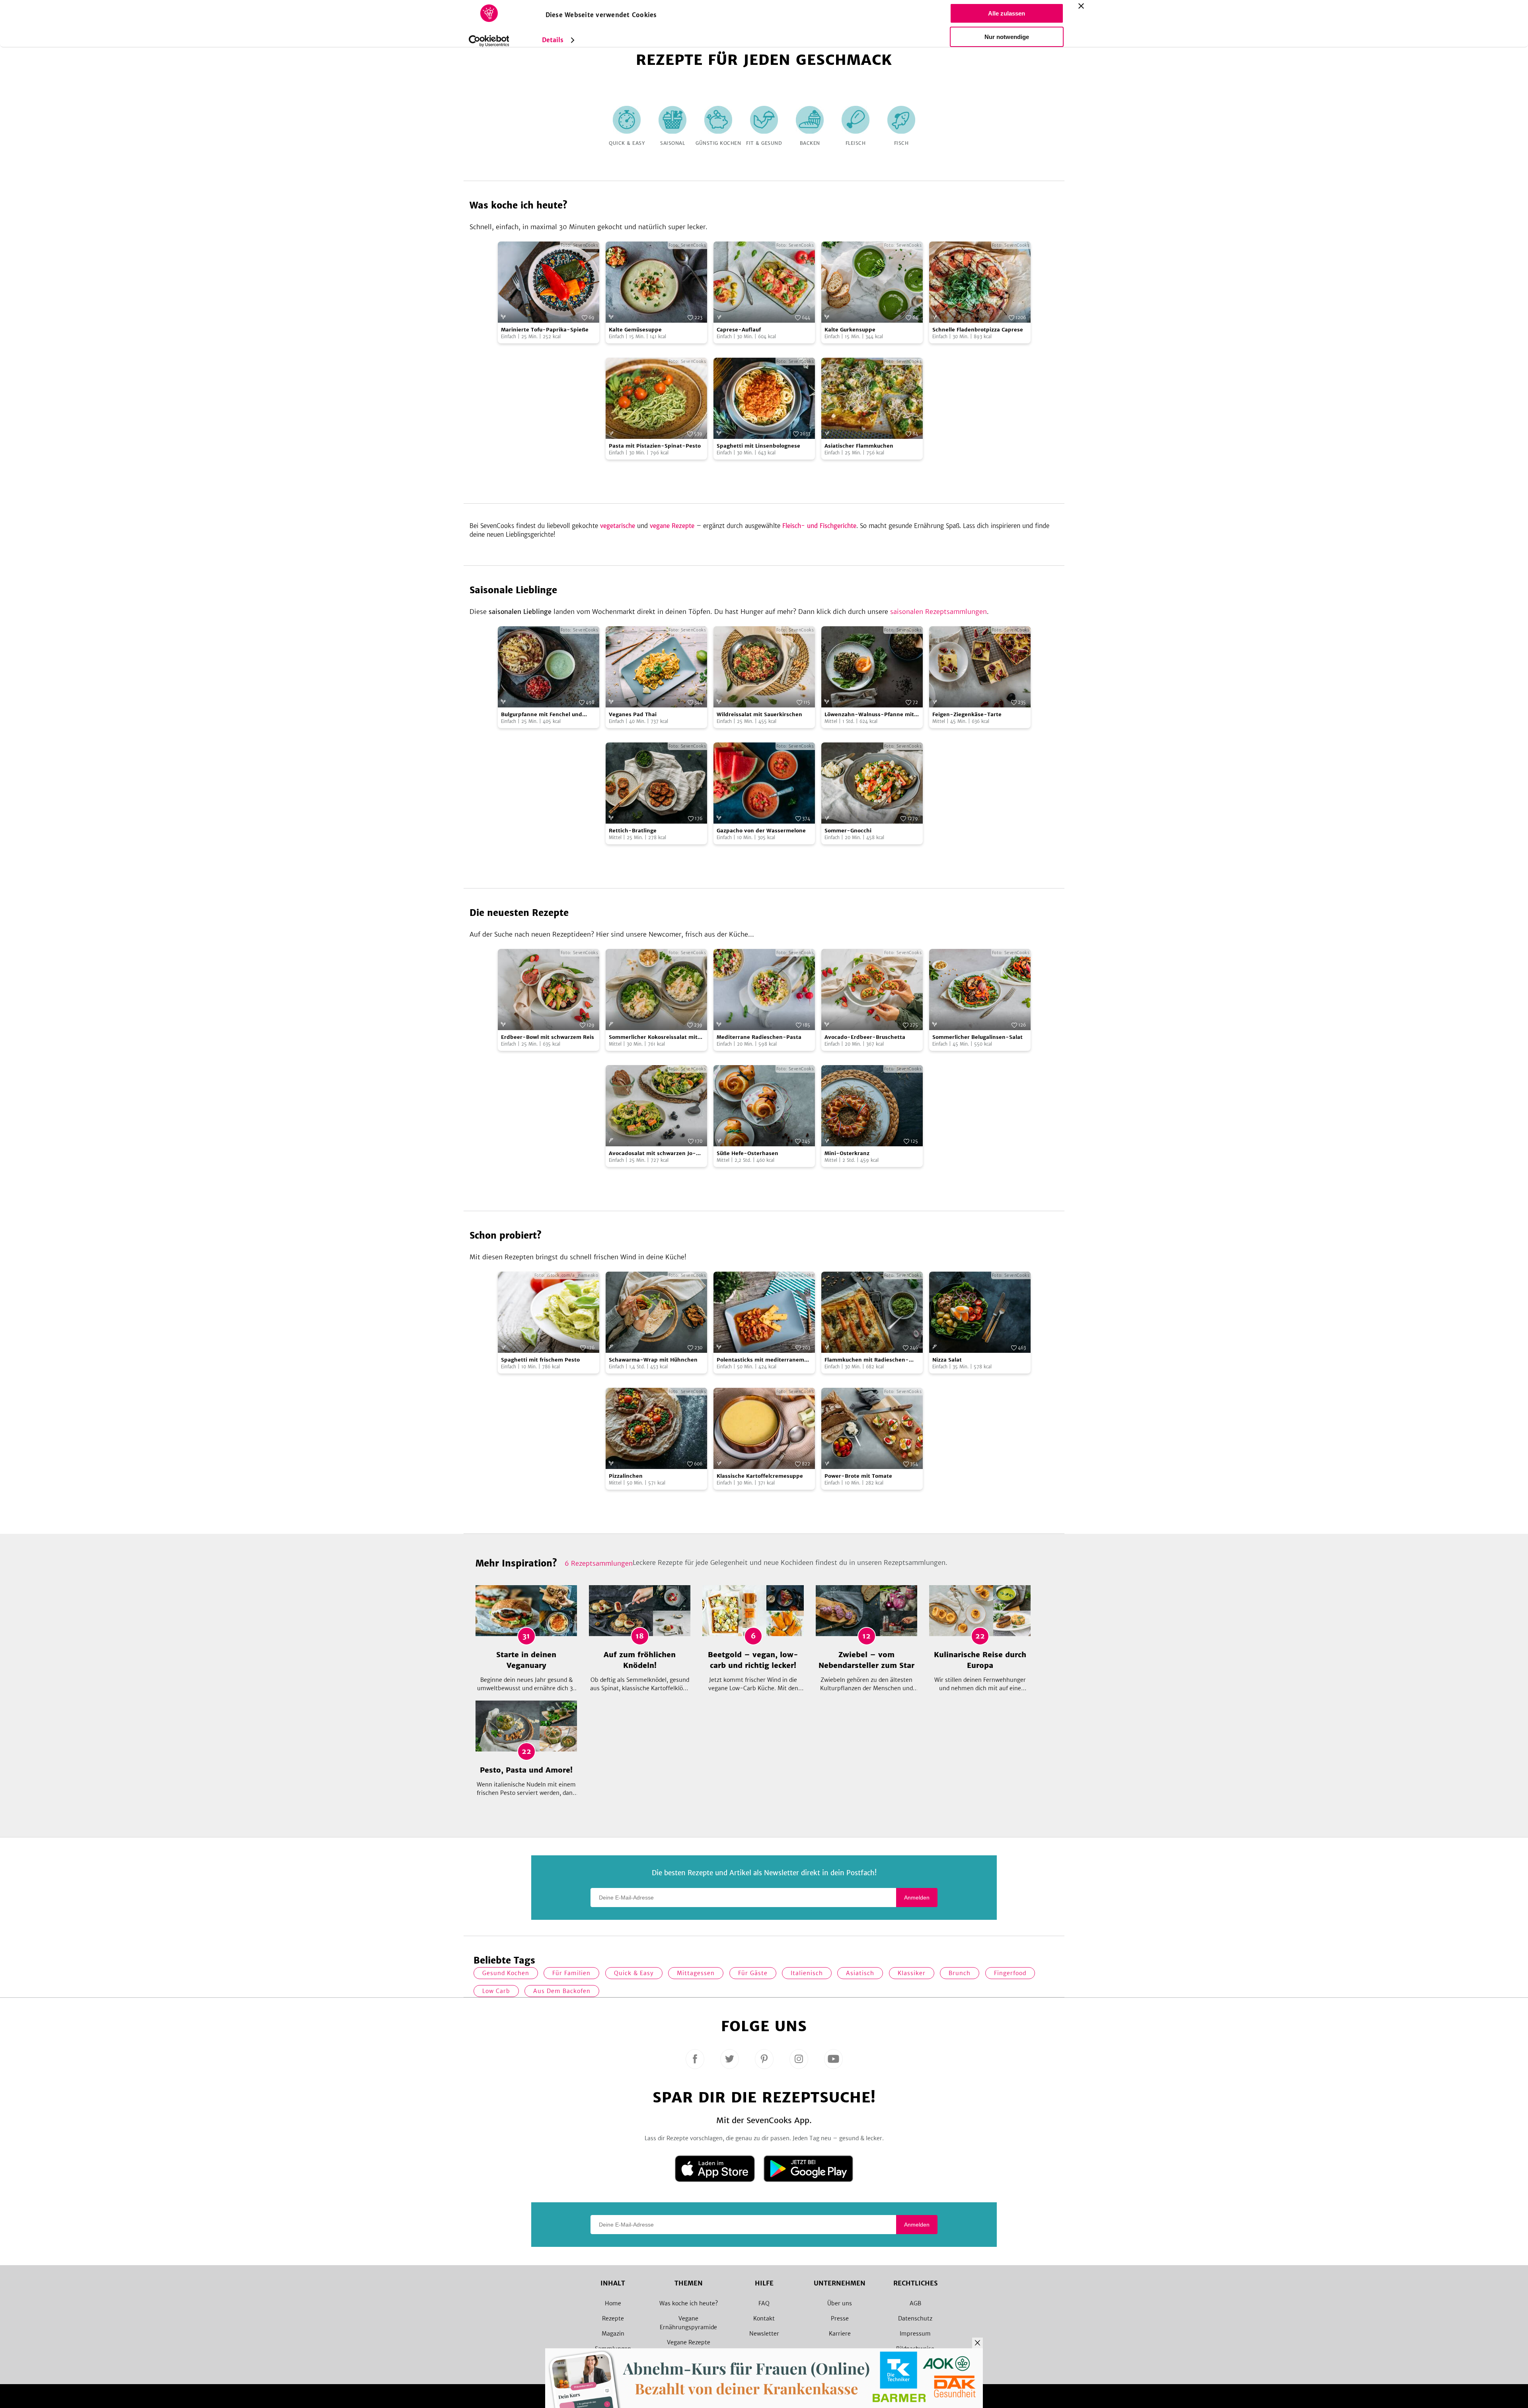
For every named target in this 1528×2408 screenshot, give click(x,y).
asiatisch (860, 1973)
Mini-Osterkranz (847, 1153)
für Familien (571, 1973)
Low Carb (496, 1991)
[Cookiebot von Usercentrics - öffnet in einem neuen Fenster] (489, 41)
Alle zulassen (1007, 13)
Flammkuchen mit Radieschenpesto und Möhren (867, 1360)
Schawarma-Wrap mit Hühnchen (653, 1360)
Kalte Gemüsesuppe (635, 330)
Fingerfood (1010, 1973)
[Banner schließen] (1081, 6)
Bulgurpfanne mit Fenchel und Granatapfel (542, 715)
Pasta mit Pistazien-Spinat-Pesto (655, 446)
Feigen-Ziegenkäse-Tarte (967, 714)
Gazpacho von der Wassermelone (761, 831)
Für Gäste (753, 1973)
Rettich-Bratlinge (633, 831)
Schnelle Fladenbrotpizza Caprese (978, 330)
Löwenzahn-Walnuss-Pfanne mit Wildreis (869, 715)
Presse (840, 2318)
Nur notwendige (1007, 37)
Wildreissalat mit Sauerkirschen (759, 714)
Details (553, 40)
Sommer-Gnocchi (848, 831)
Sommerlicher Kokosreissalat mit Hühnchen (653, 1037)
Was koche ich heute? (689, 2303)
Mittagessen (696, 1973)
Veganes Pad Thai (633, 714)
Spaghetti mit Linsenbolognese (758, 446)
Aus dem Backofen (562, 1991)
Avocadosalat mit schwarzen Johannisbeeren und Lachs (652, 1154)
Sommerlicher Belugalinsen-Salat (977, 1037)
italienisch (807, 1973)
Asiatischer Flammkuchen (859, 446)
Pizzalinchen (626, 1476)
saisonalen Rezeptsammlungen (938, 612)
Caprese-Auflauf (739, 330)
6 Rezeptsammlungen (599, 1563)
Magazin (613, 2334)
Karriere (840, 2334)
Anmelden (917, 1898)
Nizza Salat (947, 1360)
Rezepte (613, 2318)
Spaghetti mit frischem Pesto (540, 1360)
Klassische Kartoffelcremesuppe (760, 1476)
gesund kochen (506, 1973)
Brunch (960, 1973)
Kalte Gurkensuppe (850, 330)
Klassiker (912, 1973)
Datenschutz (915, 2318)
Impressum (915, 2334)
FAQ (764, 2303)
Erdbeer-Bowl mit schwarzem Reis (548, 1037)
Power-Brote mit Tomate (858, 1476)
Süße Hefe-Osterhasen (747, 1153)
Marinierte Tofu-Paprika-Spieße (545, 330)
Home (613, 2303)
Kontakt (764, 2318)
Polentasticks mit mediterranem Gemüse (760, 1360)
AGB (915, 2303)
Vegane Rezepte (689, 2342)
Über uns (840, 2303)
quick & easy (634, 1973)
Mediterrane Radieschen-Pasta (759, 1037)
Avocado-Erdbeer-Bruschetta (865, 1037)
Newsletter (764, 2334)
